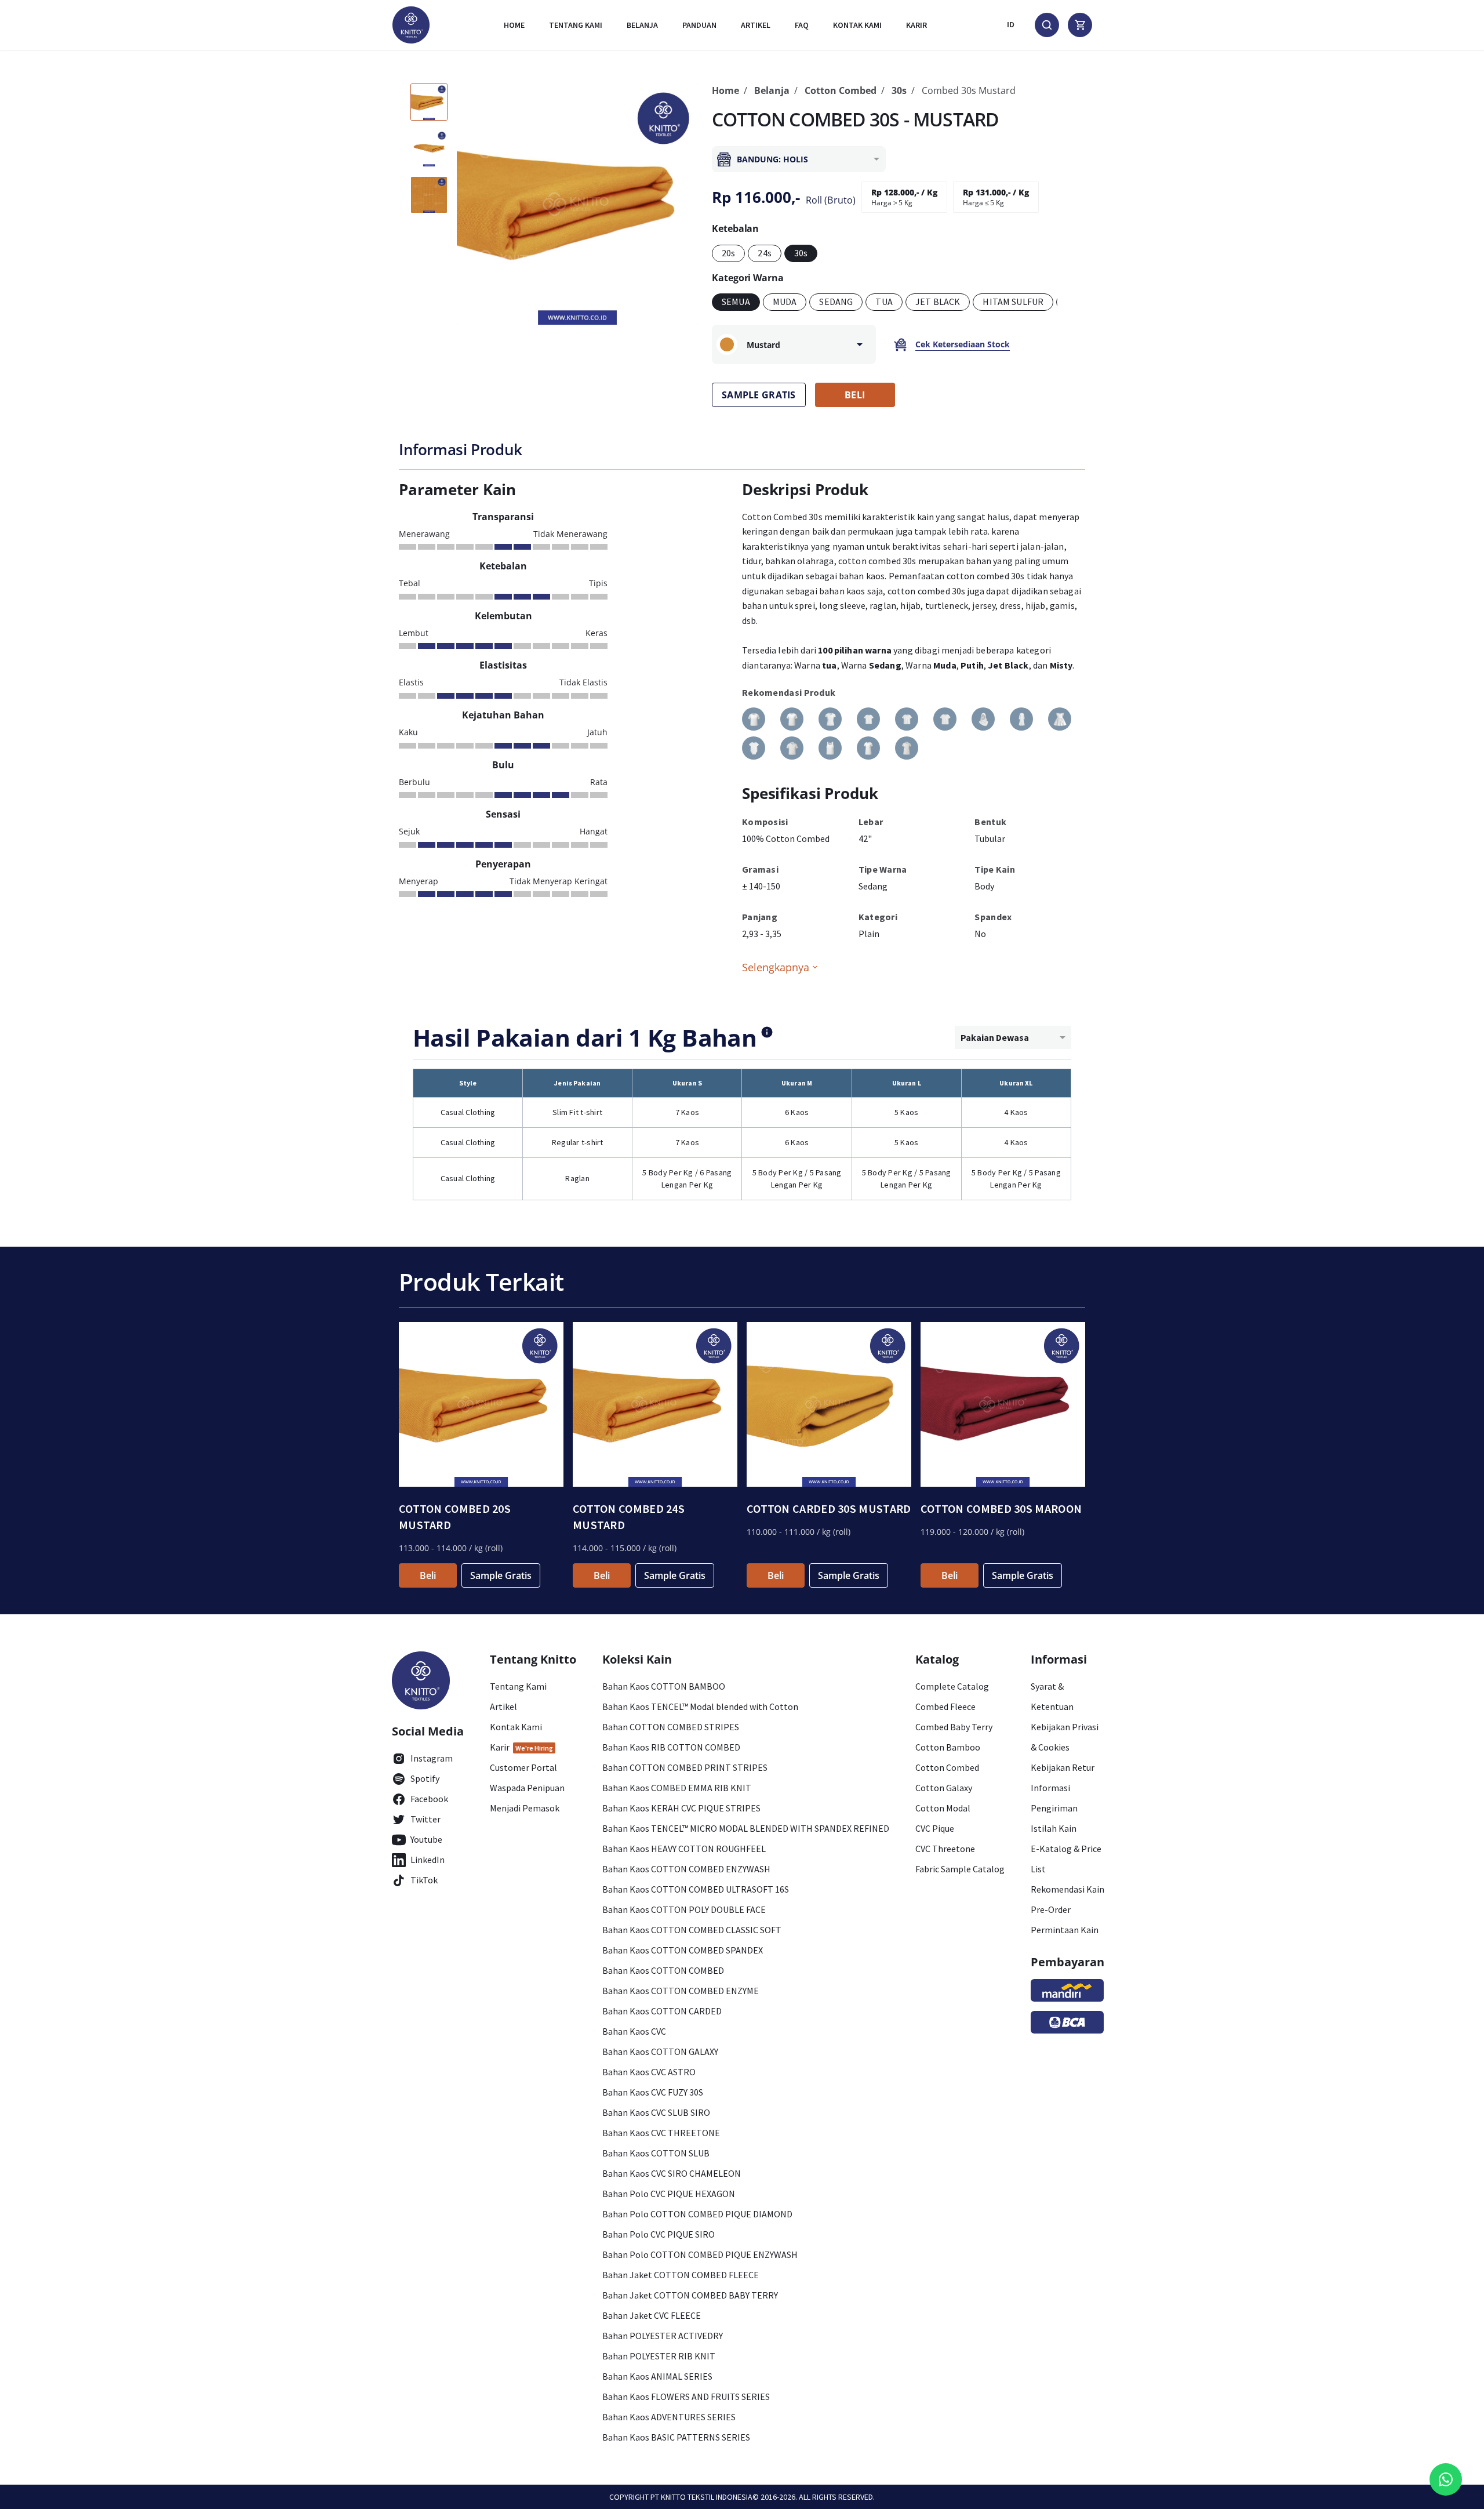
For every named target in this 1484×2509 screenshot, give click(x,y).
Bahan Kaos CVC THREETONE (661, 2133)
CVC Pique (935, 1828)
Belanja (642, 25)
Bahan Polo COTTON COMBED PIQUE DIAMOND (697, 2214)
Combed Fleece (945, 1706)
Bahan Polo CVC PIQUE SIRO (659, 2234)
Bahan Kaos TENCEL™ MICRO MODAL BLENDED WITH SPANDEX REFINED (746, 1828)
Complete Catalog (952, 1686)
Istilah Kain (1054, 1828)
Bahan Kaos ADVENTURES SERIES (669, 2417)
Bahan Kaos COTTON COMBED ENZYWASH (686, 1869)
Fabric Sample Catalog (960, 1869)
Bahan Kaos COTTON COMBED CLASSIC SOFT (692, 1930)
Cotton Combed (841, 90)
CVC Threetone (945, 1849)
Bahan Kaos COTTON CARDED (662, 2011)
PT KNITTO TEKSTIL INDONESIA (701, 2497)
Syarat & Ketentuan (1052, 1696)
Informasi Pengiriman (1054, 1798)
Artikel (756, 25)
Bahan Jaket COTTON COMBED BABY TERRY (690, 2295)
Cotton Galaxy (944, 1788)
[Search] (1047, 25)
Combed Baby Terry (954, 1727)
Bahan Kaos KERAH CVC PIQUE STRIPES (681, 1808)
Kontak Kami (516, 1727)
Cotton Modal (943, 1808)
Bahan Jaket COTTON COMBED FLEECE (681, 2275)
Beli (428, 1575)
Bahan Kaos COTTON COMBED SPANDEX (683, 1950)
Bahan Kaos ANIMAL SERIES (657, 2376)
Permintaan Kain (1065, 1930)
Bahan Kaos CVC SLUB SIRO (656, 2112)
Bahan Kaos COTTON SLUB (656, 2153)
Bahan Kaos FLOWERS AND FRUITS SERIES (686, 2397)
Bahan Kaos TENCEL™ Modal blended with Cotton (700, 1706)
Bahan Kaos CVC (634, 2031)
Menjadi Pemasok (525, 1808)
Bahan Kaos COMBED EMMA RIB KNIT (677, 1788)
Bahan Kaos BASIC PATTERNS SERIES (676, 2437)
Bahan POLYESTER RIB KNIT (659, 2356)
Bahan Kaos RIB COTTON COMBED (671, 1747)
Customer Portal (523, 1767)
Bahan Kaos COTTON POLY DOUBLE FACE (684, 1909)
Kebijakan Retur (1063, 1767)
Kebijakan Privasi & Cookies (1065, 1737)
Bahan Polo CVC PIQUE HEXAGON (669, 2194)
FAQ (802, 25)
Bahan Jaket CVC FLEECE (652, 2315)
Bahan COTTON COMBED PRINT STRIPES (685, 1767)
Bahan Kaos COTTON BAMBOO (664, 1686)
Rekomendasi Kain (1067, 1889)
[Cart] (1080, 25)
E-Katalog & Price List (1066, 1859)
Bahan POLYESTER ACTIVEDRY (663, 2336)
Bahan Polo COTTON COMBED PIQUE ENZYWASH (700, 2254)
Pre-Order (1051, 1909)
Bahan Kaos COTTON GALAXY (660, 2052)
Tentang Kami (576, 25)
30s (899, 90)
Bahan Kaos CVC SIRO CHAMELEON (672, 2173)
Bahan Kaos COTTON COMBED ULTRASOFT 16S (696, 1889)
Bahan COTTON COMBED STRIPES (671, 1727)
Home (514, 25)
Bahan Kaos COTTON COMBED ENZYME (681, 1991)
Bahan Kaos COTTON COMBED (663, 1970)
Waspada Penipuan (527, 1788)
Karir (916, 25)
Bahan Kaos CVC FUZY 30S (653, 2092)
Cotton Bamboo (948, 1747)
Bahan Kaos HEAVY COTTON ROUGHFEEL (684, 1849)
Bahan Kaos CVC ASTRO (649, 2072)
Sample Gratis (501, 1575)
